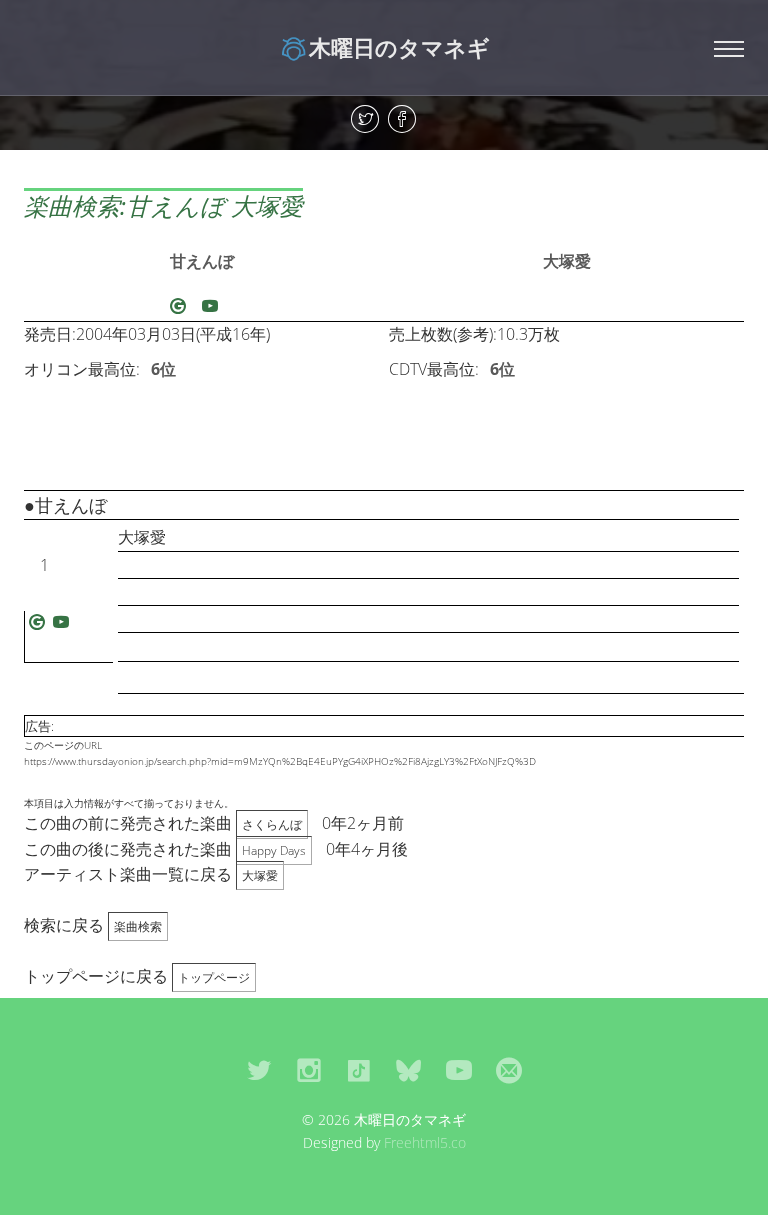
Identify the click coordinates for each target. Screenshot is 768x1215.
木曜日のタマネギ (399, 47)
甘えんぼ (202, 261)
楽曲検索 (138, 926)
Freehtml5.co (425, 1142)
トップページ (214, 977)
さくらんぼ (272, 824)
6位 (163, 369)
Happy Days (274, 850)
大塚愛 (567, 261)
